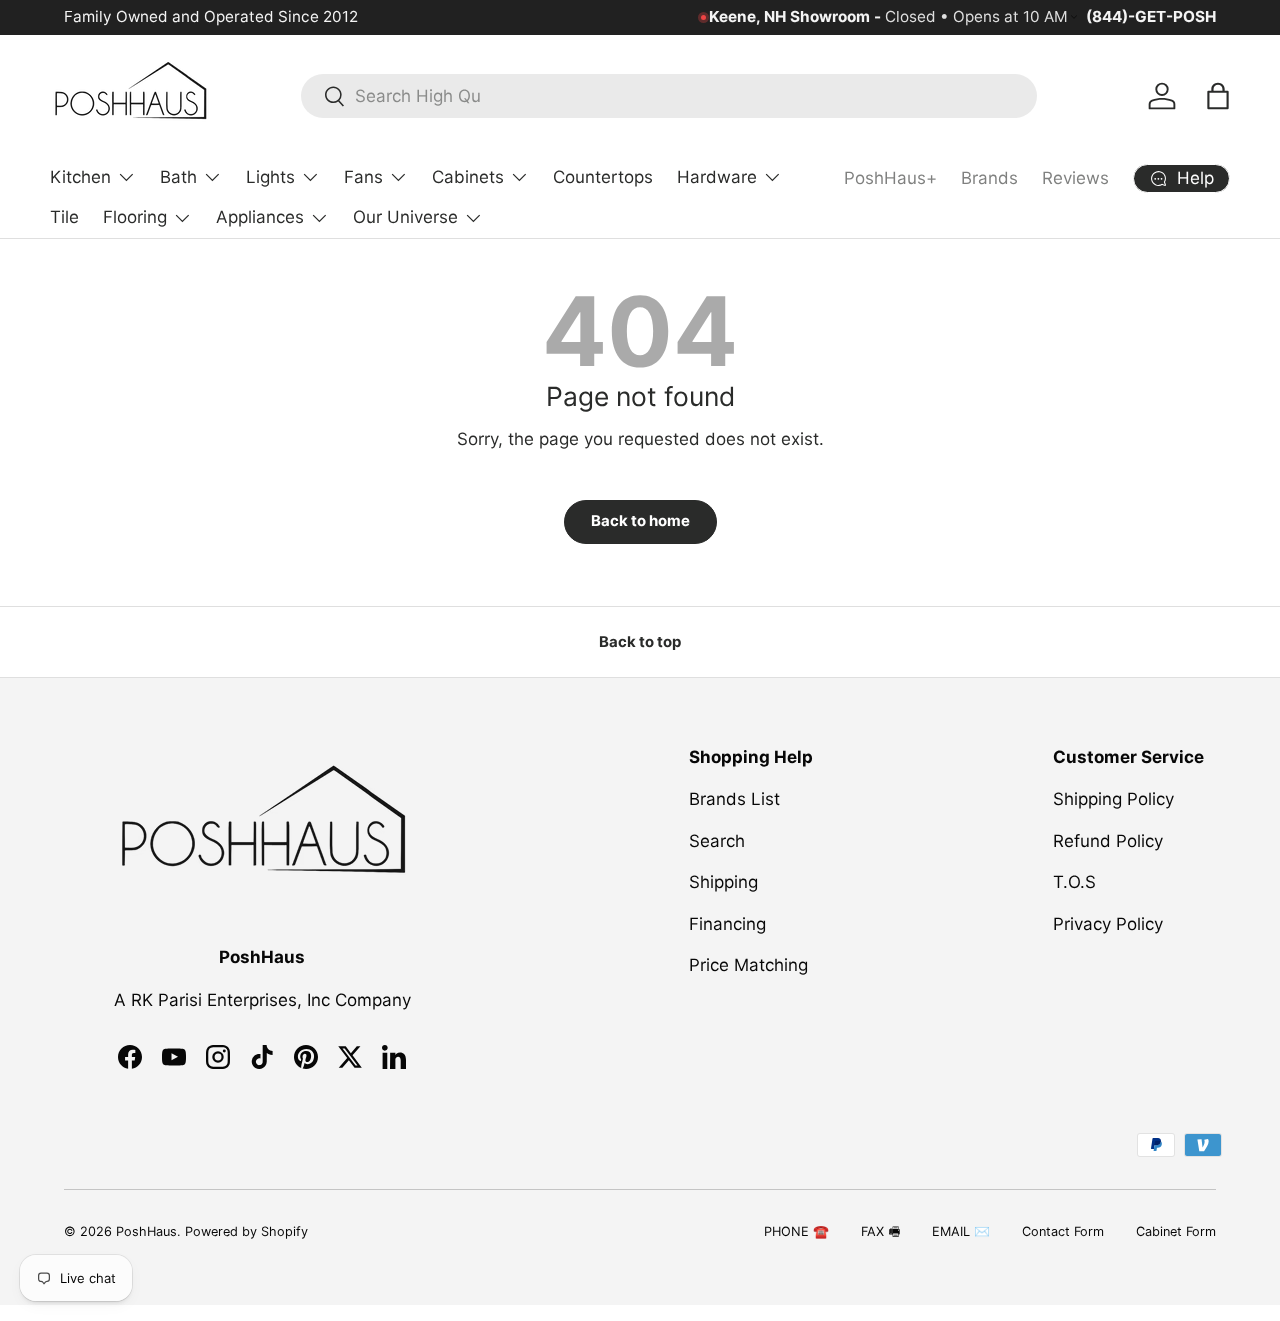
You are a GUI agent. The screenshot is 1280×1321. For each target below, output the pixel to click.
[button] (1218, 96)
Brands (989, 178)
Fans (363, 177)
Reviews (1075, 178)
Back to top (640, 642)
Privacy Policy (1108, 924)
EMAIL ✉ (961, 1231)
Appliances (260, 217)
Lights (270, 177)
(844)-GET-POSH (1151, 16)
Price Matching (748, 966)
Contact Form (1063, 1231)
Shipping (723, 883)
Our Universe (405, 217)
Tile (64, 217)
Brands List (734, 800)
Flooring (135, 217)
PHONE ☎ (796, 1231)
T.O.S (1074, 883)
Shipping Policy (1113, 800)
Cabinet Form (1176, 1231)
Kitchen (80, 177)
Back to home (640, 521)
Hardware (717, 177)
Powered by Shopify (246, 1231)
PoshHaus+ (890, 178)
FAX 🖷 (880, 1231)
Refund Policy (1108, 841)
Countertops (603, 177)
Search (717, 841)
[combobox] (669, 96)
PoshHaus (146, 1231)
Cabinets (468, 177)
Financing (727, 924)
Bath (178, 177)
